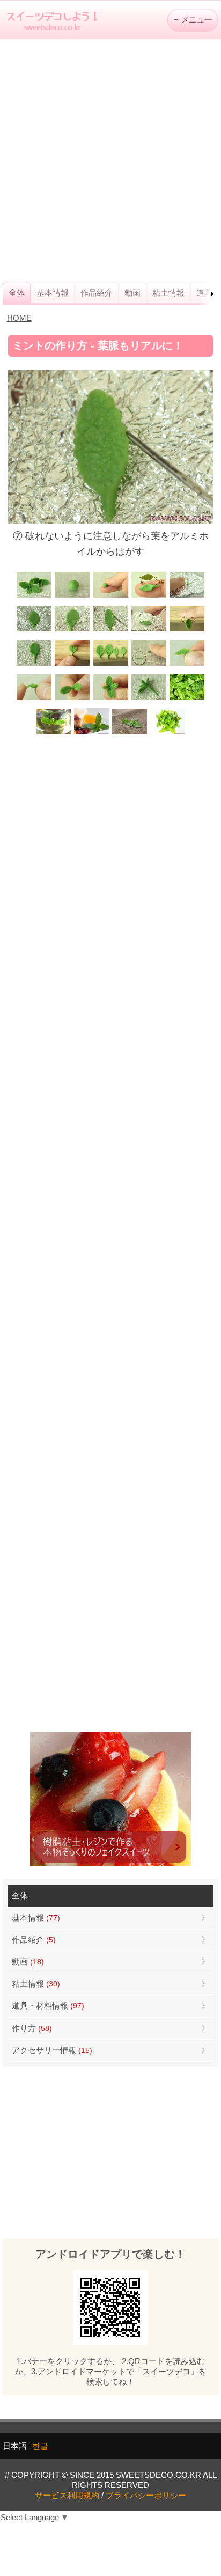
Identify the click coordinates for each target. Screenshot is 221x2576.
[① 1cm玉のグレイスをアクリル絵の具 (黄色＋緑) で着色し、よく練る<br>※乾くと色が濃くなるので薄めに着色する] (72, 596)
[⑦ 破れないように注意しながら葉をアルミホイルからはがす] (110, 630)
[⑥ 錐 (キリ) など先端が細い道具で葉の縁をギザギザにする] (72, 630)
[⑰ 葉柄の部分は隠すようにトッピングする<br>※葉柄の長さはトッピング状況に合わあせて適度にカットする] (149, 699)
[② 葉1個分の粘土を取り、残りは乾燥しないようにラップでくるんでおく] (110, 596)
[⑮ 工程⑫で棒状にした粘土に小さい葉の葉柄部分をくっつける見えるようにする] (72, 699)
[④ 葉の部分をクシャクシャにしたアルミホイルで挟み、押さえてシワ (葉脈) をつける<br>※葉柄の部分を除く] (187, 596)
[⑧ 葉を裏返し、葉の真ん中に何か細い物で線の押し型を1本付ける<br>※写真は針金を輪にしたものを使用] (149, 630)
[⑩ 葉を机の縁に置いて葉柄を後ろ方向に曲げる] (72, 664)
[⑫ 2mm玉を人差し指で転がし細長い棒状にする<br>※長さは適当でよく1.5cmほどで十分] (149, 664)
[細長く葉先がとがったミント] (91, 733)
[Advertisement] (110, 160)
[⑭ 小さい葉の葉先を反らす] (34, 699)
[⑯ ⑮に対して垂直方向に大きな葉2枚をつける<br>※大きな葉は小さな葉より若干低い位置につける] (110, 699)
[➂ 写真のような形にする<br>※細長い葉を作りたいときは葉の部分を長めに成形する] (149, 596)
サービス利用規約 (67, 2495)
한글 (40, 2446)
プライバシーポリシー (146, 2495)
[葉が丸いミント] (187, 699)
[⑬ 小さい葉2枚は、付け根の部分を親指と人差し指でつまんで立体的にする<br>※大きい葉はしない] (187, 664)
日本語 (15, 2446)
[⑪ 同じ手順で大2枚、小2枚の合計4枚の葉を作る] (110, 664)
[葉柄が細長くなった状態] (34, 664)
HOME (19, 318)
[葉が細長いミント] (53, 733)
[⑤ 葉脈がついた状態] (34, 630)
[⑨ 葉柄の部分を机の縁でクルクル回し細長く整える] (187, 630)
